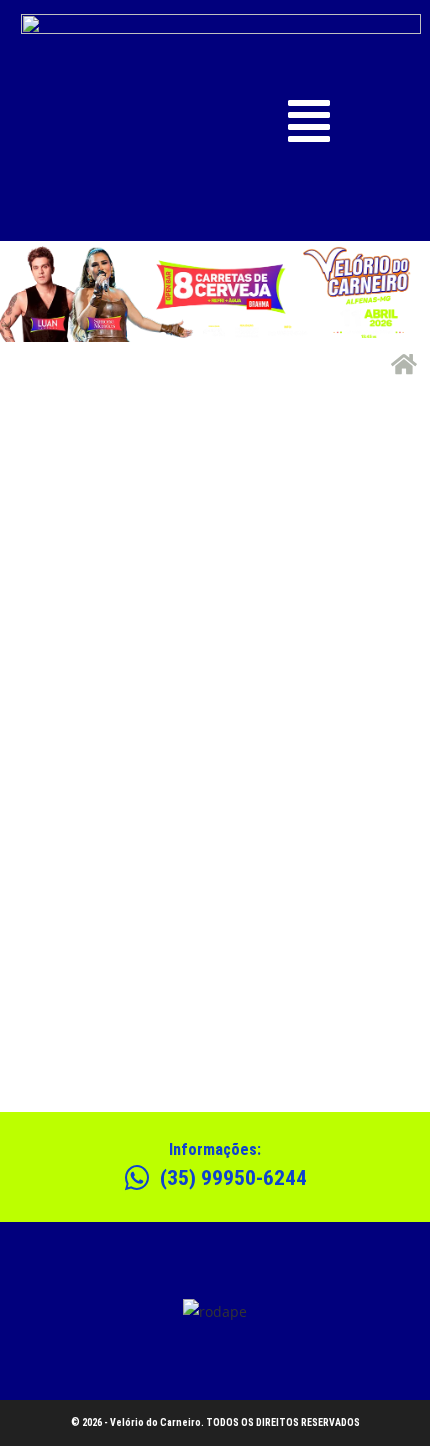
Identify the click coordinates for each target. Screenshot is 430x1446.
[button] (310, 121)
